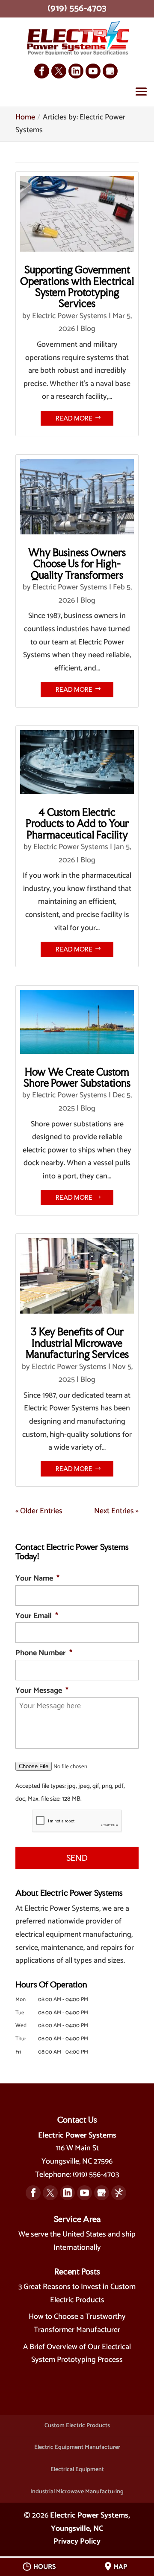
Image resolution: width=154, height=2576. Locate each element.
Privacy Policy (77, 2541)
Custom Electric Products (77, 2426)
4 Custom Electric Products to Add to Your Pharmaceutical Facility (77, 824)
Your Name (37, 1579)
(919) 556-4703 (77, 9)
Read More (74, 418)
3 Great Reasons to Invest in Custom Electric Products (77, 2293)
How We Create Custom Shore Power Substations (77, 1078)
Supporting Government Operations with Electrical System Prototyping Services (77, 287)
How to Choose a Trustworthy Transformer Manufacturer (77, 2323)
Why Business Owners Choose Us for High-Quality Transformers (77, 564)
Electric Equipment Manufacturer (77, 2447)
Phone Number (44, 1653)
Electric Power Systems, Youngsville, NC (90, 2522)
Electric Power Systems (70, 316)
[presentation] (77, 1821)
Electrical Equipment (77, 2470)
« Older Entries (39, 1511)
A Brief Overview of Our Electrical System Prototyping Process (77, 2354)
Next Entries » (116, 1511)
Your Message (42, 1691)
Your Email (37, 1616)
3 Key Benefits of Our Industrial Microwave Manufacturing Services (77, 1343)
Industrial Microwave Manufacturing (77, 2492)
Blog (88, 329)
